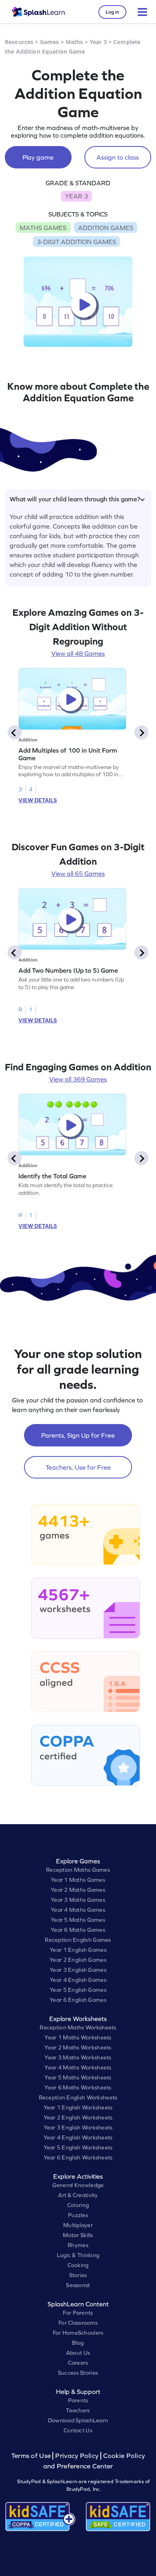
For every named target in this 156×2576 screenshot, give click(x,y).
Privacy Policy (77, 2456)
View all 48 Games (78, 653)
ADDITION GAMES (106, 228)
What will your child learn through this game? (75, 499)
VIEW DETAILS (38, 800)
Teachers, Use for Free (78, 1467)
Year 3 (98, 42)
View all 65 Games (78, 873)
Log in (112, 12)
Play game (38, 157)
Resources (19, 42)
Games (50, 42)
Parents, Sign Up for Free (78, 1435)
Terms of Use (32, 2456)
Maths (74, 42)
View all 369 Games (78, 1079)
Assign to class (118, 157)
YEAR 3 (76, 196)
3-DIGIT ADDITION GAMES (76, 242)
